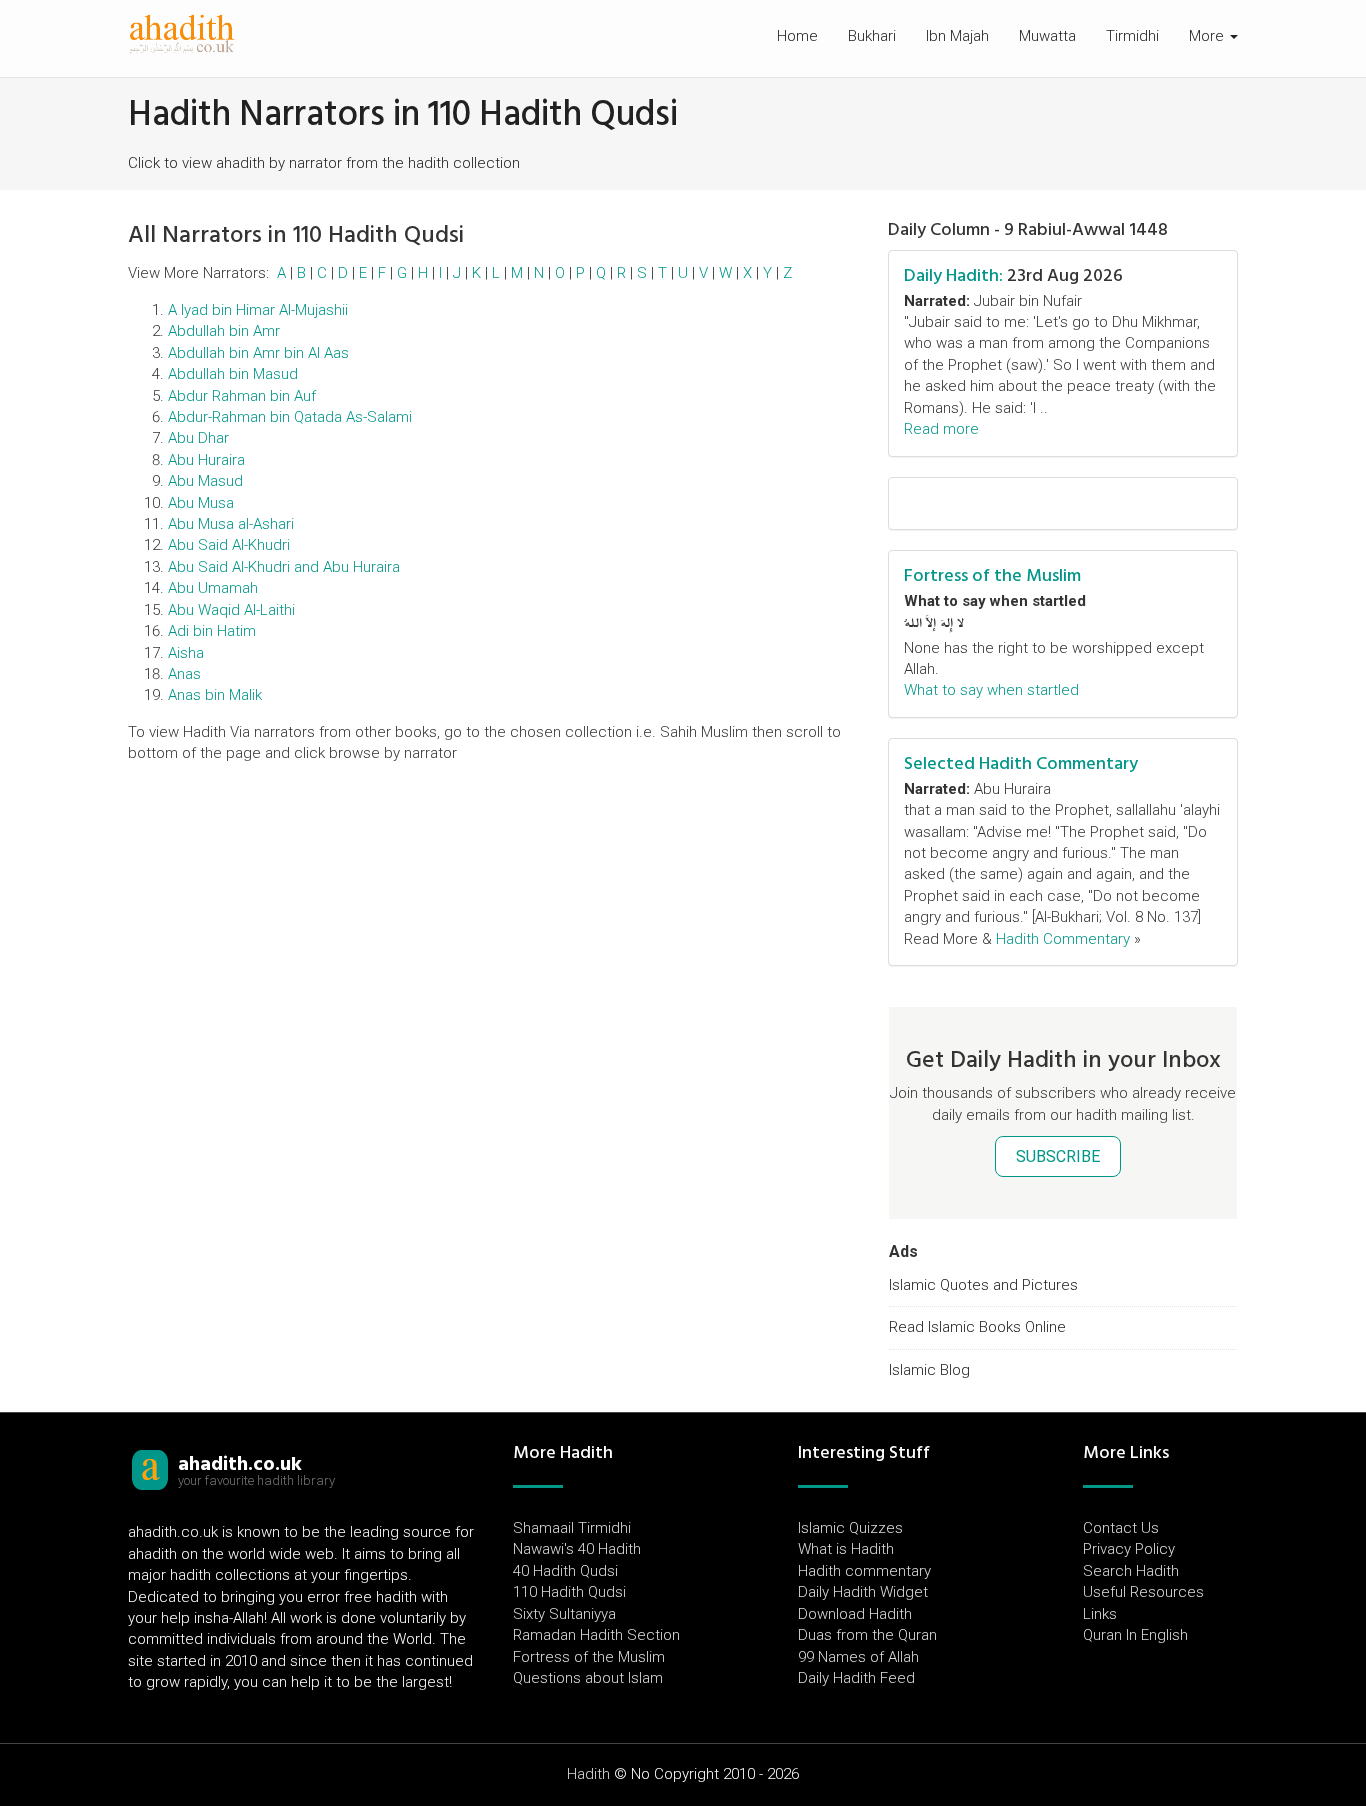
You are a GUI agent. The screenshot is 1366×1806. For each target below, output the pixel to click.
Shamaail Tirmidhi (572, 1528)
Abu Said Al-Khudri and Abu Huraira (284, 567)
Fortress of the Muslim (992, 575)
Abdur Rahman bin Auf (242, 396)
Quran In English (1135, 1635)
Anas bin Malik (215, 695)
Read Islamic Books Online (977, 1327)
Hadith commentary (864, 1571)
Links (1100, 1614)
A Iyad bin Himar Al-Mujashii (258, 310)
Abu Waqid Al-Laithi (231, 610)
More (1208, 36)
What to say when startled (991, 690)
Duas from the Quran (867, 1635)
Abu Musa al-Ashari (231, 524)
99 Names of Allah (858, 1657)
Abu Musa (201, 503)
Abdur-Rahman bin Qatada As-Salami (290, 417)
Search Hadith (1131, 1571)
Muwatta (1047, 36)
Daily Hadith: (953, 275)
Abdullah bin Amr (224, 331)
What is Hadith (846, 1549)
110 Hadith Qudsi (569, 1592)
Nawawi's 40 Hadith (577, 1549)
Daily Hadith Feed (856, 1678)
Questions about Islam (588, 1678)
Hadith (588, 1774)
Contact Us (1121, 1528)
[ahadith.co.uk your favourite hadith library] (150, 1469)
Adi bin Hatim (212, 631)
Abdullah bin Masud (233, 374)
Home (797, 36)
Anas (184, 674)
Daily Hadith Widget (863, 1592)
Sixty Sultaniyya (564, 1614)
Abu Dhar (198, 438)
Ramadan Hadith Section (596, 1635)
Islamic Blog (929, 1370)
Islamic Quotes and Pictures (983, 1285)
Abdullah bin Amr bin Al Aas (258, 353)
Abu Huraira (206, 460)
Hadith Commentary (1063, 939)
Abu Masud (205, 481)
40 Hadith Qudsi (565, 1571)
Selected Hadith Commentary (1021, 763)
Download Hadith (855, 1614)
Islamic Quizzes (850, 1528)
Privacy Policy (1129, 1549)
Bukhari (872, 36)
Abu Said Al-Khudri (229, 545)
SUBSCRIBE (1058, 1156)
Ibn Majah (957, 36)
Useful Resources (1143, 1592)
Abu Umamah (213, 588)
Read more (941, 429)
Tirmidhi (1132, 36)
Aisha (186, 653)
